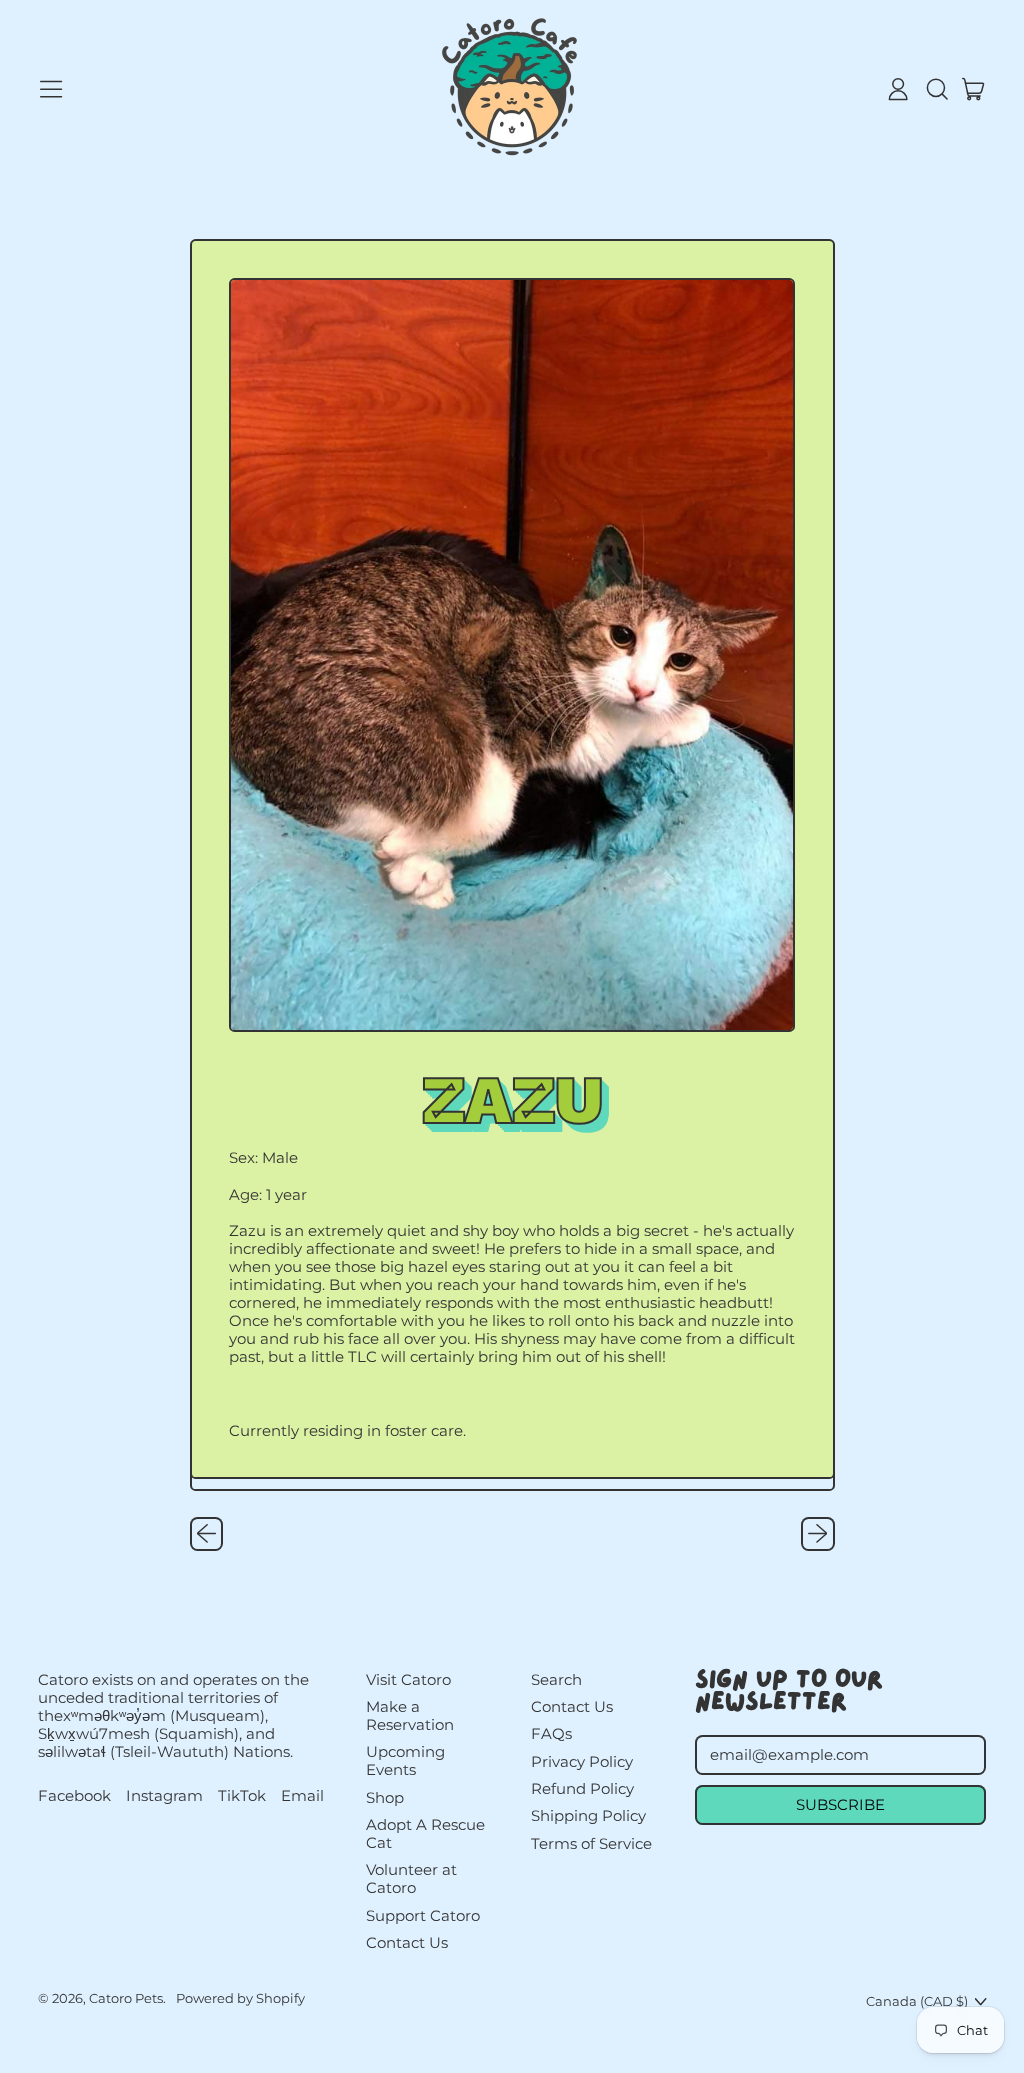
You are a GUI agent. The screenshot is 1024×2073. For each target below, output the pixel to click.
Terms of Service (591, 1843)
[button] (936, 89)
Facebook (74, 1796)
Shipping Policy (588, 1815)
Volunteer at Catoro (411, 1878)
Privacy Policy (582, 1761)
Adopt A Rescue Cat (425, 1833)
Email (302, 1796)
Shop (385, 1797)
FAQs (551, 1733)
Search (556, 1679)
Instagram (164, 1796)
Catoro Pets (126, 1998)
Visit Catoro (408, 1679)
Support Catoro (423, 1915)
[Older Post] (207, 1534)
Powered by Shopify (240, 1998)
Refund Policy (582, 1788)
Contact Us (407, 1942)
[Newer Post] (818, 1534)
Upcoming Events (405, 1760)
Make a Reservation (410, 1715)
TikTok (242, 1796)
